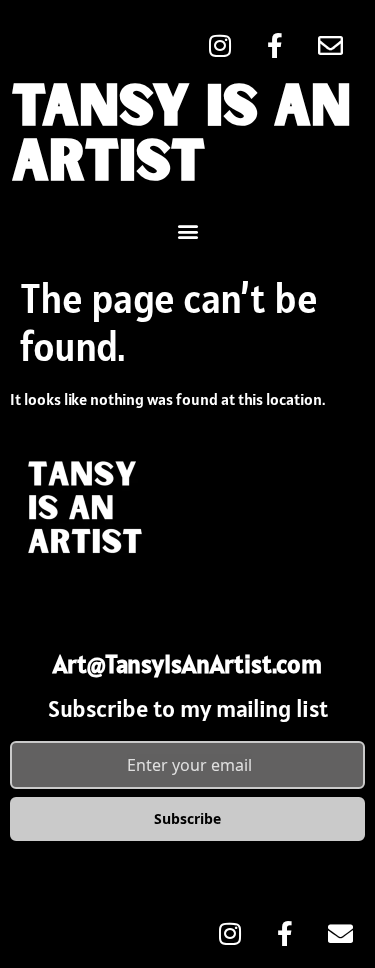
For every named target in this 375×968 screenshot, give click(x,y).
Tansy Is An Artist (181, 136)
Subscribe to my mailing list (188, 708)
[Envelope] (330, 45)
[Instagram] (220, 45)
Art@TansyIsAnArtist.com (187, 664)
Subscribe (187, 818)
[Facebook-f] (275, 45)
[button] (187, 230)
